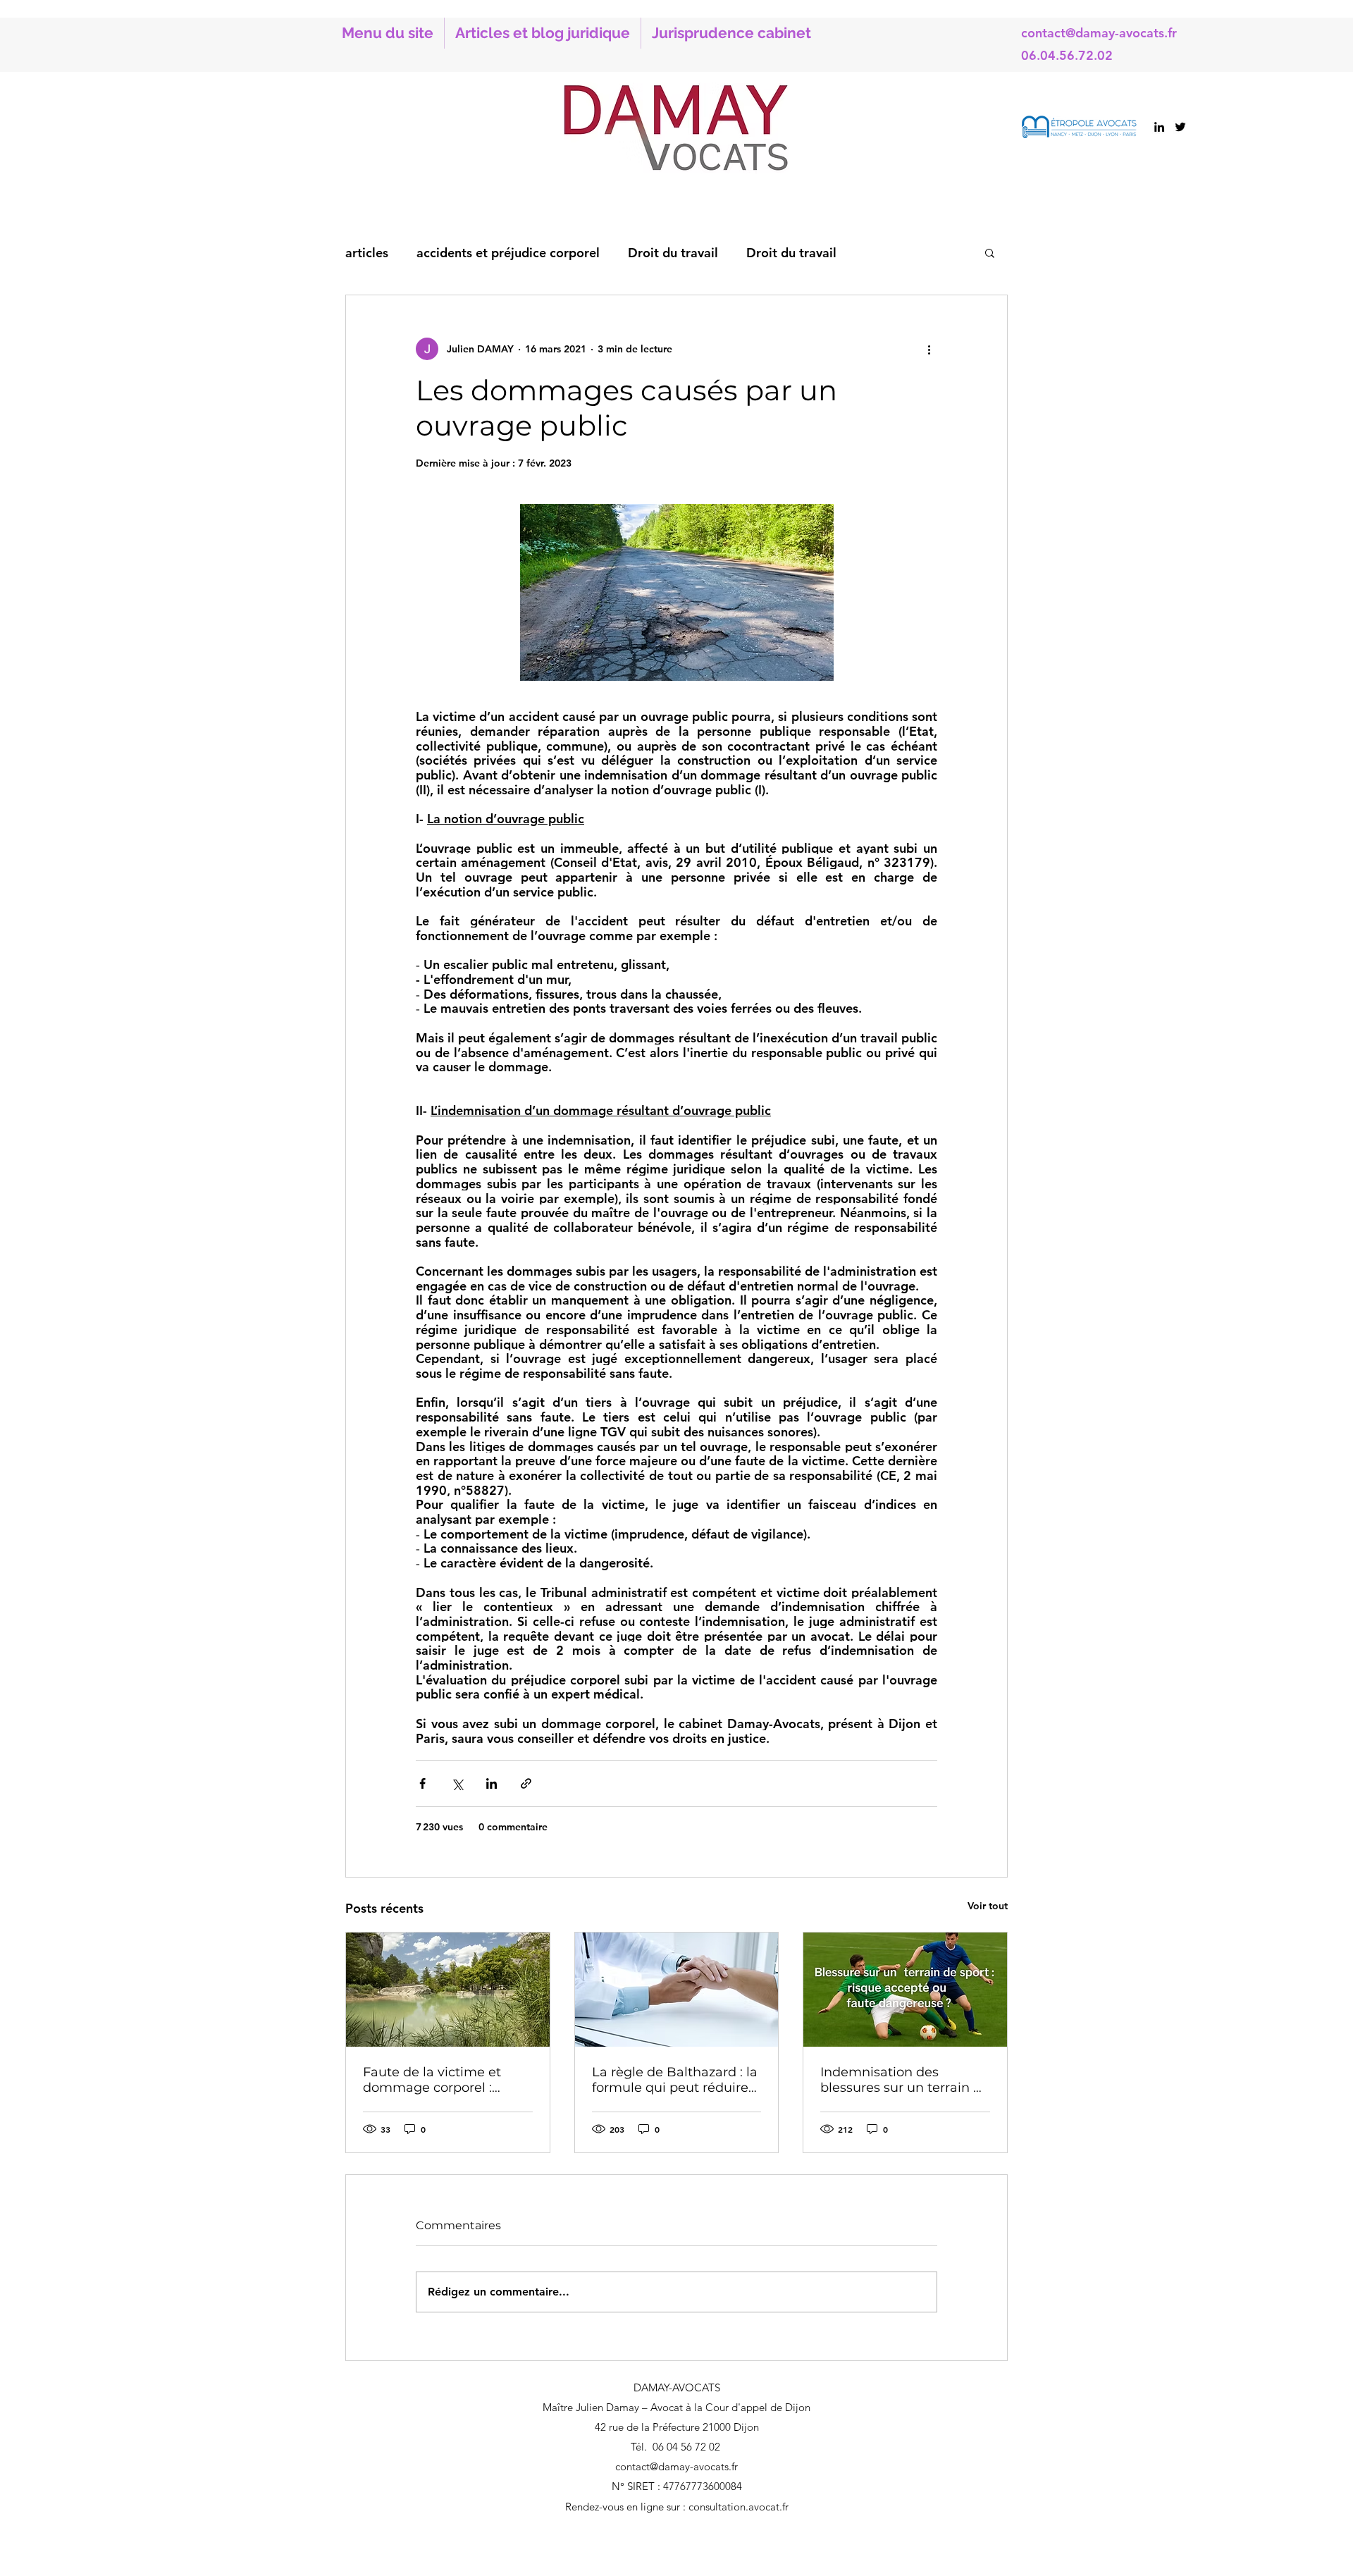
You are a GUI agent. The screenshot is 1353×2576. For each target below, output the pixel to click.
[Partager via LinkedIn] (492, 1783)
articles (367, 253)
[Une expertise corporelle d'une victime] (677, 1990)
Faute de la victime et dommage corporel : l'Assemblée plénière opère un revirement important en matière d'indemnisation (432, 2080)
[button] (990, 252)
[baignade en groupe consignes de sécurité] (448, 1990)
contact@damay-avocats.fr (1099, 33)
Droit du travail (673, 253)
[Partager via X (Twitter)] (457, 1783)
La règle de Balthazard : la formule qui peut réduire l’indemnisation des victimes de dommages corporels (675, 2080)
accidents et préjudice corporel (508, 253)
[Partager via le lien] (526, 1783)
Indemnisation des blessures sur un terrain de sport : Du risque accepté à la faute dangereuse (905, 2080)
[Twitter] (1180, 127)
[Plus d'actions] (929, 349)
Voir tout (988, 1906)
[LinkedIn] (1159, 127)
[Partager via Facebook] (422, 1783)
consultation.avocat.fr (739, 2507)
